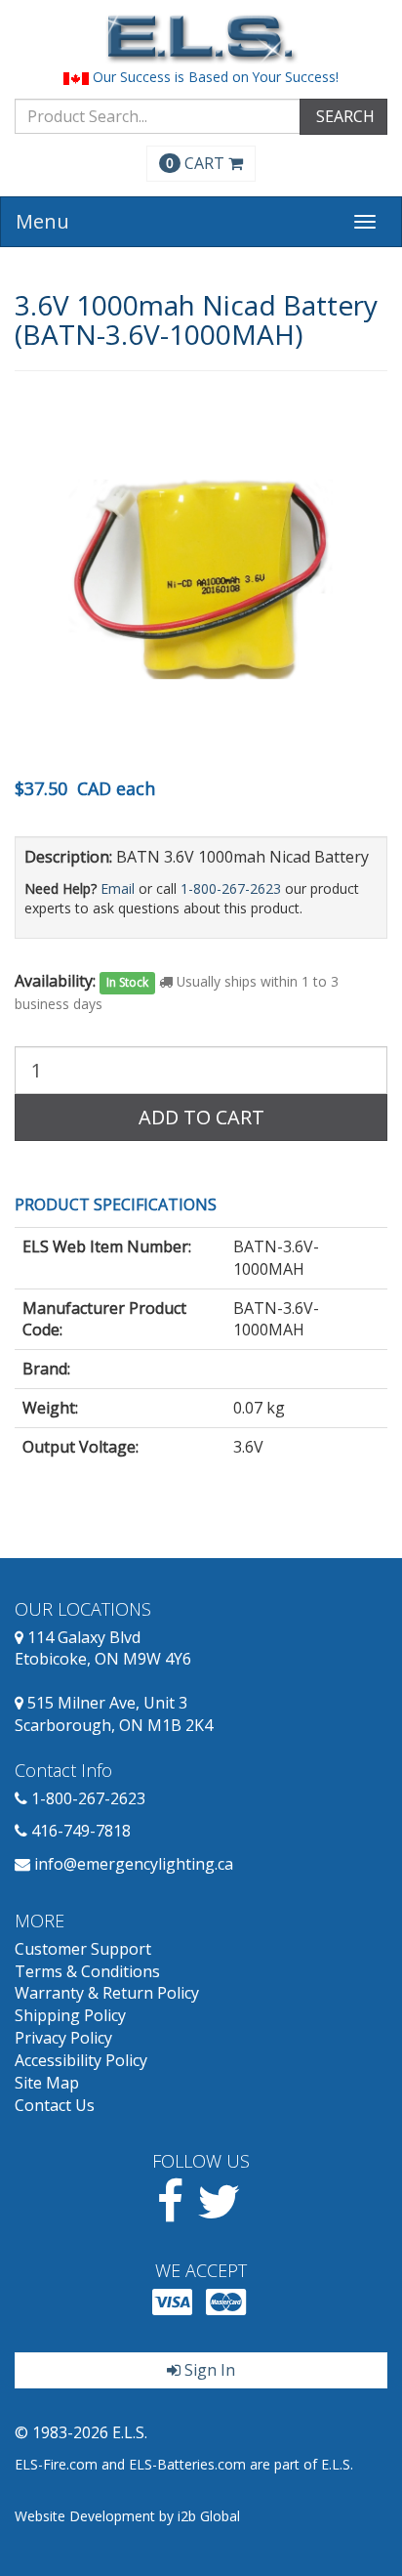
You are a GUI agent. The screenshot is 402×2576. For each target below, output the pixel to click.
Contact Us (55, 2105)
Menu (42, 221)
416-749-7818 (81, 1831)
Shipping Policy (70, 2015)
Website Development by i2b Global (127, 2516)
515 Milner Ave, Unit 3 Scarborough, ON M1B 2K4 (114, 1714)
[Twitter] (219, 2213)
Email (118, 888)
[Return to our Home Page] (201, 39)
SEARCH (343, 116)
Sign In (208, 2370)
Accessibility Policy (81, 2060)
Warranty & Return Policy (107, 1993)
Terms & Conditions (87, 1971)
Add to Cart (201, 1117)
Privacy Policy (63, 2038)
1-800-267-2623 (231, 888)
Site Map (47, 2083)
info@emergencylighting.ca (134, 1864)
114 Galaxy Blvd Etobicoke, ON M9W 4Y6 (103, 1648)
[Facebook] (170, 2213)
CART (197, 163)
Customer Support (83, 1949)
